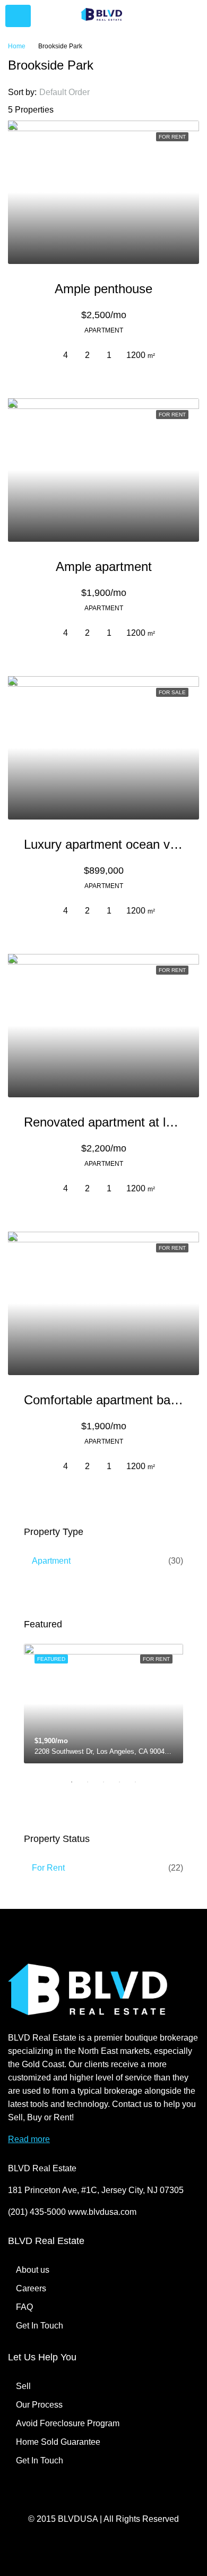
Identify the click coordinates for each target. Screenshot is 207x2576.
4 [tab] (125, 1782)
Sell (23, 2386)
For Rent (48, 1868)
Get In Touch (40, 2326)
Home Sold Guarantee (58, 2442)
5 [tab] (141, 1782)
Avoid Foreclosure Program (68, 2423)
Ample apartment (104, 566)
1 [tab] (77, 1782)
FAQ (24, 2307)
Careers (31, 2288)
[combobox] (73, 92)
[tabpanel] (103, 1704)
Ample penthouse (103, 289)
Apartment (51, 1561)
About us (33, 2270)
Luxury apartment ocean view (106, 844)
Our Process (39, 2405)
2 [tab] (93, 1782)
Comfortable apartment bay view (115, 1400)
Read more (29, 2139)
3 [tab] (109, 1782)
